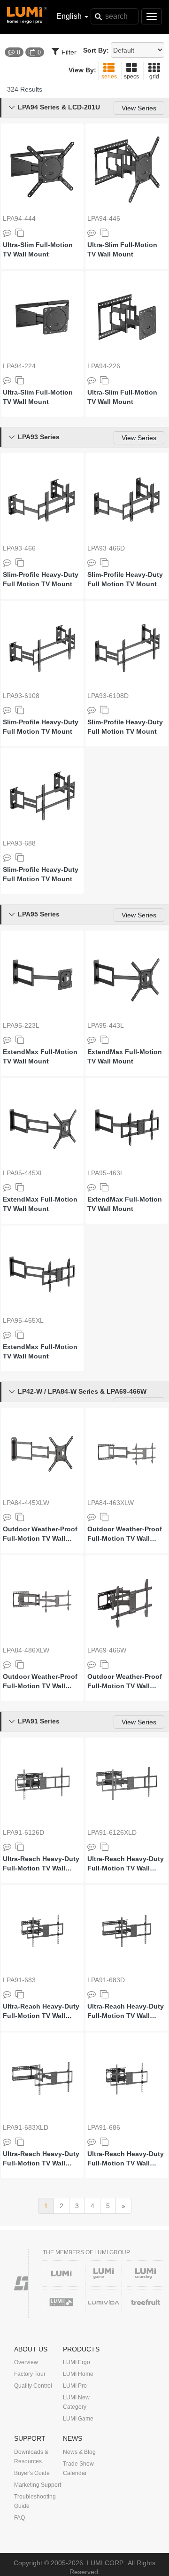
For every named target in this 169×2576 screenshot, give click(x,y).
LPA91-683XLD (26, 2127)
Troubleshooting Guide (35, 2501)
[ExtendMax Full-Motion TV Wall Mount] (42, 977)
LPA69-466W (107, 1650)
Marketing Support (38, 2485)
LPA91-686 (104, 2127)
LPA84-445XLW (26, 1503)
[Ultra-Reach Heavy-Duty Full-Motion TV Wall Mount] (42, 1784)
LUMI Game (78, 2419)
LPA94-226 (104, 366)
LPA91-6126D (23, 1832)
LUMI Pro (75, 2386)
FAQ (19, 2518)
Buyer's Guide (32, 2473)
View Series (139, 108)
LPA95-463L (106, 1173)
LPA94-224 (19, 366)
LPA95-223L (21, 1025)
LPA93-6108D (108, 696)
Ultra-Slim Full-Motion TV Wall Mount (38, 249)
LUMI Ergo (77, 2362)
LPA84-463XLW (111, 1503)
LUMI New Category (76, 2402)
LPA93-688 (19, 843)
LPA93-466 (19, 548)
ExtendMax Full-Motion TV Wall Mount (40, 1056)
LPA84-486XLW (26, 1650)
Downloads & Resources (31, 2457)
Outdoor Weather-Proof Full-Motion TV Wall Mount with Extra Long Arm (40, 1534)
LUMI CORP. (106, 2563)
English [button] (70, 16)
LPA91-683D (106, 1980)
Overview (26, 2362)
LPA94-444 (19, 218)
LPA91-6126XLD (112, 1832)
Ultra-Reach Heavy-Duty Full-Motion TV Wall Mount (41, 1864)
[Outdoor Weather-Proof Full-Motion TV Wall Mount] (127, 1601)
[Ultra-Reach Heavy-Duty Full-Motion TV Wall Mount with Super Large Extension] (127, 1784)
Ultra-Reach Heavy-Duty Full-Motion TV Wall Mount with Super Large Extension (126, 1864)
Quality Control (33, 2386)
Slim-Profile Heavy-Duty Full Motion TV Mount (41, 579)
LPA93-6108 (21, 696)
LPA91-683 (19, 1980)
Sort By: (96, 50)
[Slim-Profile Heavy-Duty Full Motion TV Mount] (42, 499)
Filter (69, 52)
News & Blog (79, 2452)
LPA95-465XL (23, 1320)
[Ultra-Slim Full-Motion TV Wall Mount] (42, 170)
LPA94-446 (104, 218)
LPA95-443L (106, 1025)
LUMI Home (78, 2374)
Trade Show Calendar (78, 2468)
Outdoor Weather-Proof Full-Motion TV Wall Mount (125, 1682)
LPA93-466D (106, 548)
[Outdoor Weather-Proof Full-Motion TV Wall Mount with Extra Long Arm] (42, 1454)
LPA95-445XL (23, 1173)
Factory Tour (30, 2374)
